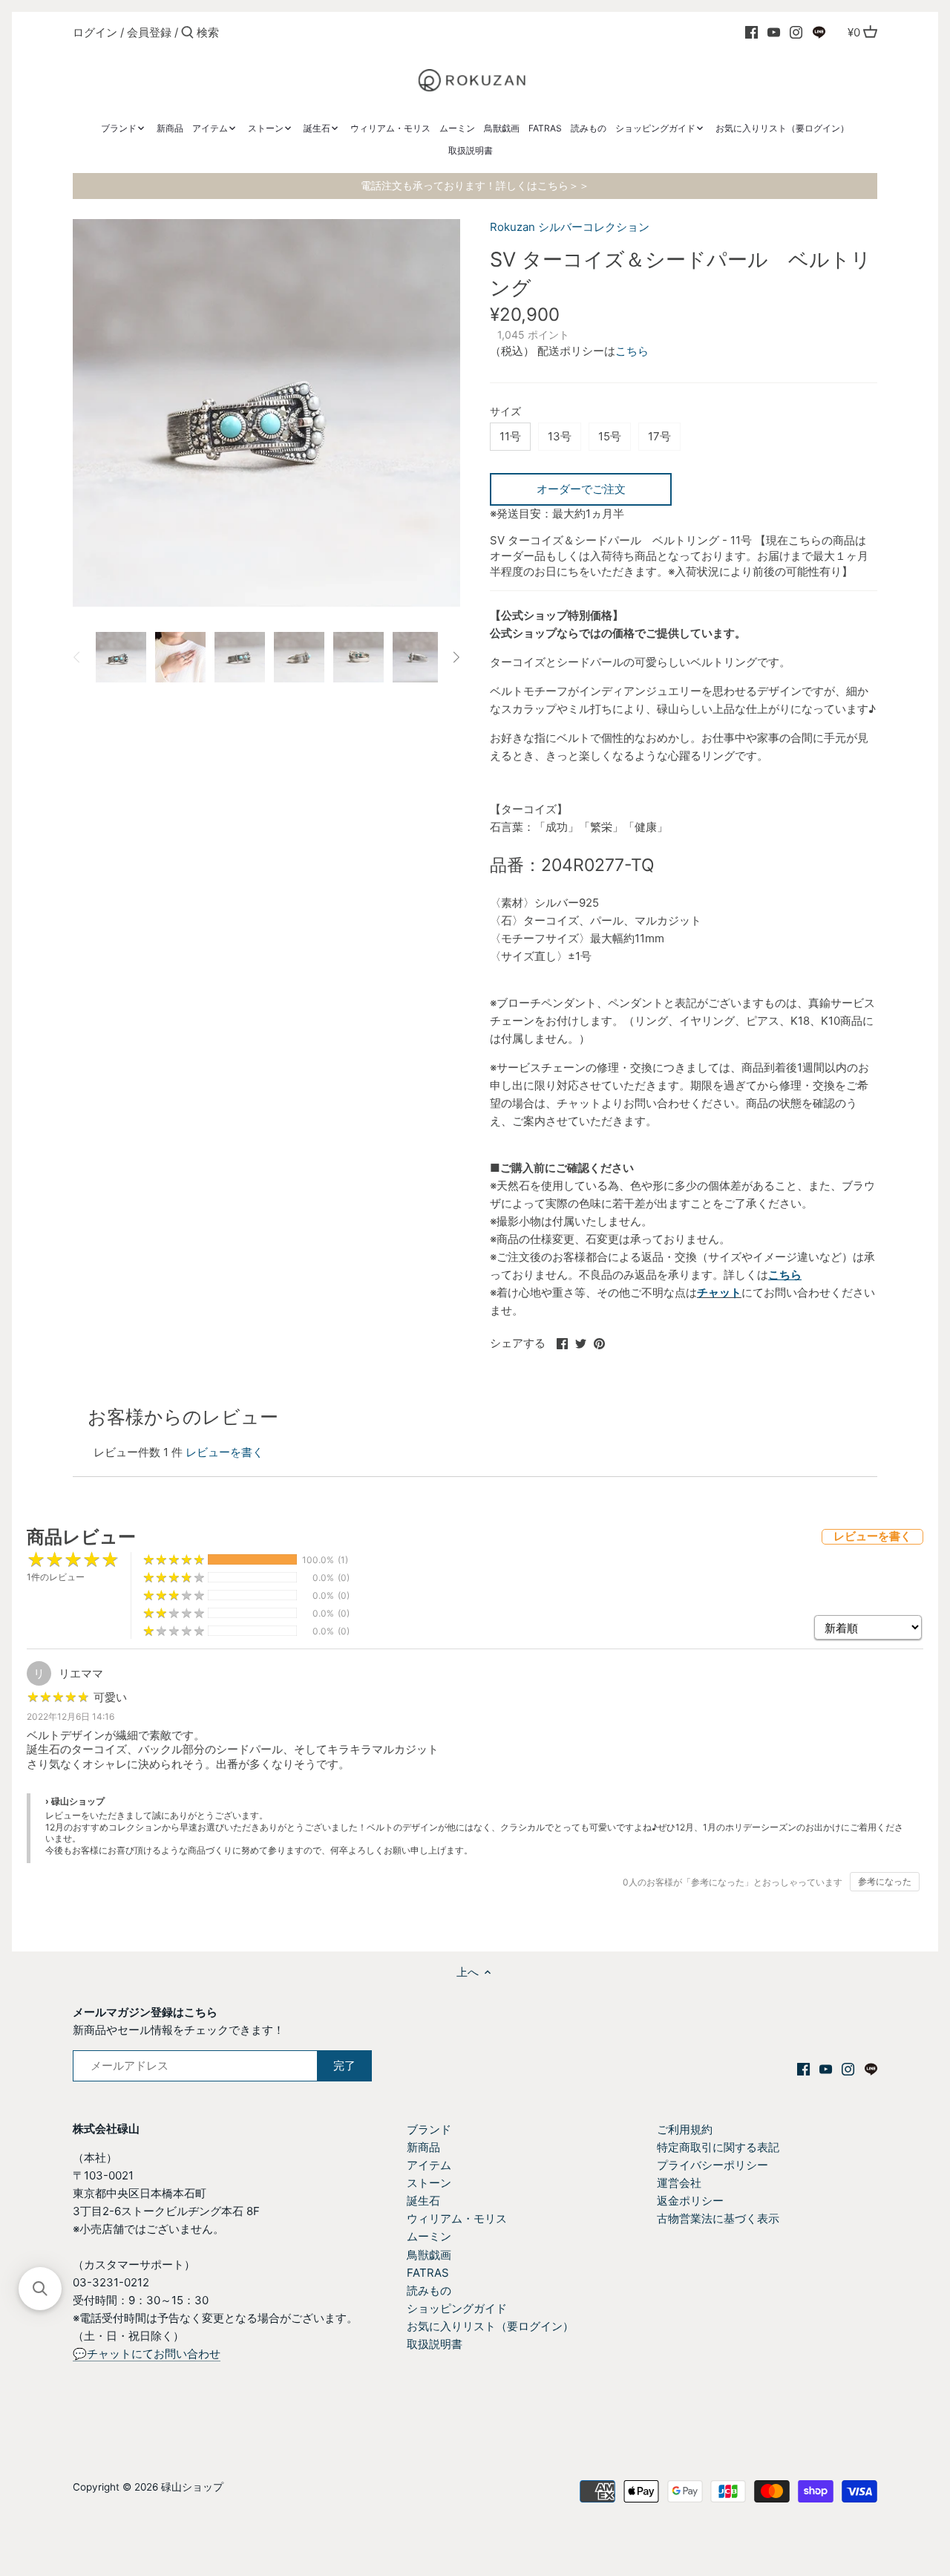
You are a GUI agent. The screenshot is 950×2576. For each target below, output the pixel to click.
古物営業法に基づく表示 (718, 2218)
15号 (610, 436)
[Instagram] (796, 32)
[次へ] (456, 657)
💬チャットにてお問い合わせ (147, 2354)
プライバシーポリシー (712, 2165)
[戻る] (77, 657)
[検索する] (187, 33)
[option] (121, 657)
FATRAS (428, 2273)
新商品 (423, 2147)
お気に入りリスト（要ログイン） (490, 2326)
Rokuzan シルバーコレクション (570, 227)
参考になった (885, 1881)
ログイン (95, 32)
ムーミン (429, 2236)
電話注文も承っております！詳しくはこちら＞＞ (475, 186)
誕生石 (423, 2201)
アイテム (429, 2165)
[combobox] (260, 32)
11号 (510, 436)
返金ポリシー (690, 2201)
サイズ (505, 411)
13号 (560, 436)
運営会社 (679, 2183)
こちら (632, 351)
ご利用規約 (685, 2129)
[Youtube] (774, 32)
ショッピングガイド (457, 2308)
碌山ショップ (192, 2487)
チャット (719, 1292)
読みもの (429, 2290)
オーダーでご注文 (581, 489)
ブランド (429, 2129)
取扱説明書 (435, 2344)
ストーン (429, 2183)
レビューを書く (225, 1452)
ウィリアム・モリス (457, 2218)
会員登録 (149, 32)
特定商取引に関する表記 (718, 2147)
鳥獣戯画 (429, 2255)
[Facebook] (751, 32)
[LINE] (819, 32)
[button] (40, 2289)
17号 (659, 436)
